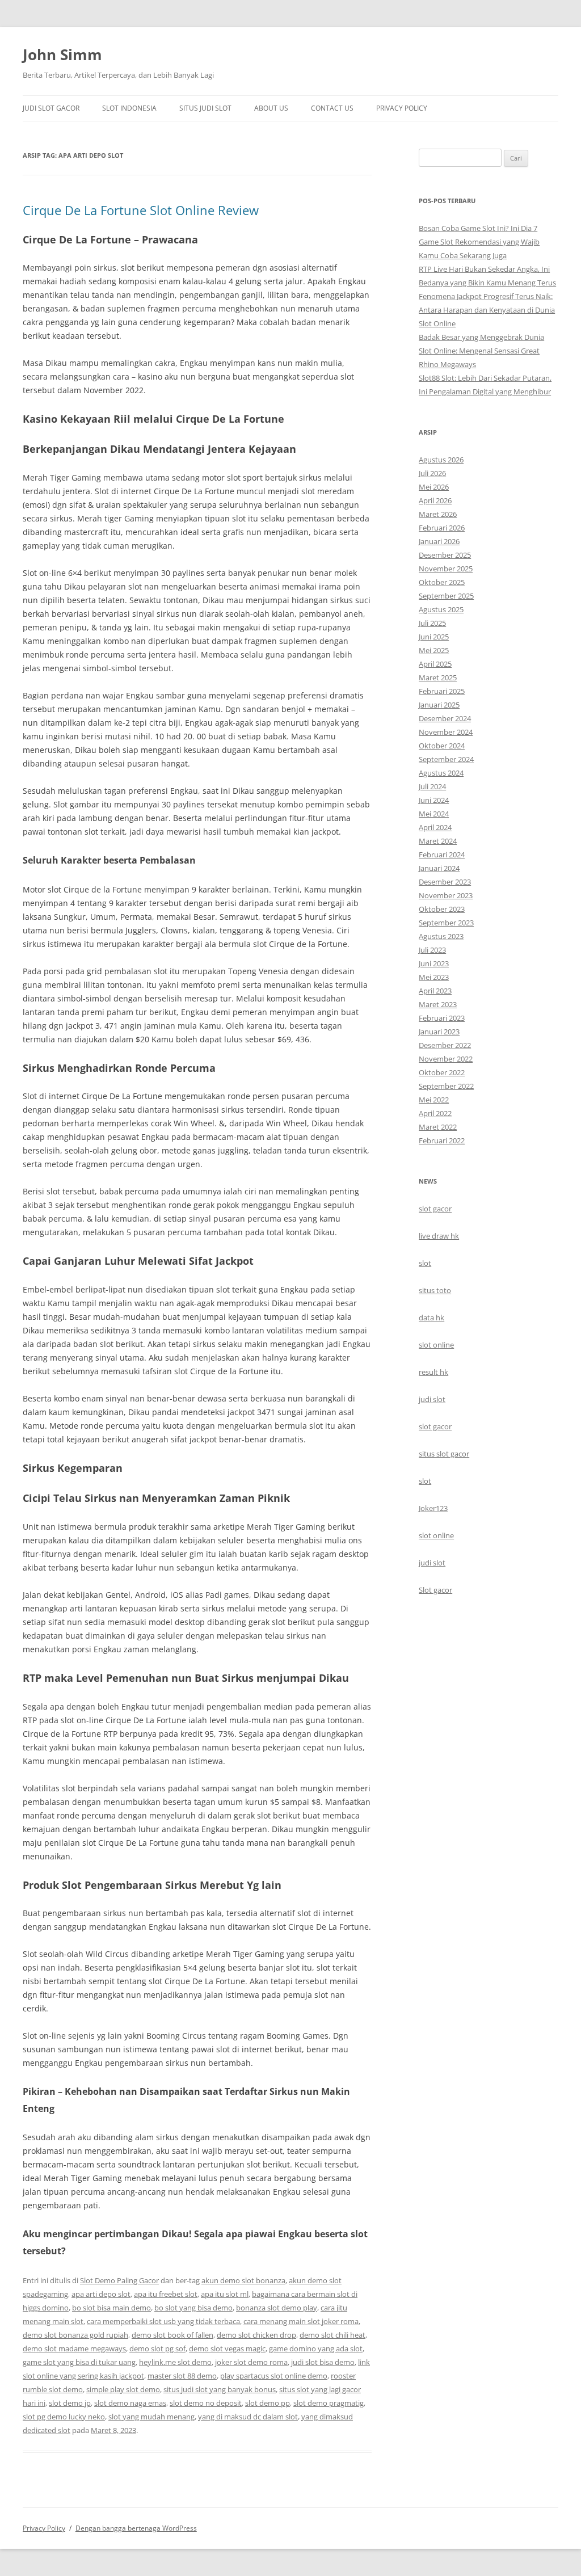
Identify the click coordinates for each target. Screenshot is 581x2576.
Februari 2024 (442, 855)
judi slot (432, 1399)
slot (425, 1263)
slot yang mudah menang (151, 2417)
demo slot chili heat (332, 2335)
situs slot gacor (444, 1454)
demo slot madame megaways (74, 2348)
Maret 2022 (438, 1127)
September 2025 (446, 596)
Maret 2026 (438, 514)
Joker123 (433, 1508)
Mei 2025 (434, 650)
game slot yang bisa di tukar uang (79, 2362)
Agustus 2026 (441, 460)
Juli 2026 (432, 473)
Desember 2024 (445, 718)
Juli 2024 (432, 786)
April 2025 (435, 664)
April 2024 (435, 827)
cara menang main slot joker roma (301, 2321)
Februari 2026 (442, 528)
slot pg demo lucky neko (64, 2417)
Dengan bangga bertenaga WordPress (136, 2528)
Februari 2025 (442, 691)
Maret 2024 (438, 841)
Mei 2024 (434, 814)
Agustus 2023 (441, 936)
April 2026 (435, 500)
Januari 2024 (439, 868)
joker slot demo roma (251, 2362)
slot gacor (435, 1209)
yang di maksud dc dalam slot (248, 2417)
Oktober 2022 (442, 1072)
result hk (433, 1372)
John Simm (62, 54)
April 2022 (435, 1113)
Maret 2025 (438, 677)
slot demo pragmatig (329, 2403)
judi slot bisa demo (323, 2362)
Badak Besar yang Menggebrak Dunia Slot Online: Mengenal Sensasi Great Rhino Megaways (481, 351)
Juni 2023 (434, 963)
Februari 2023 (442, 1018)
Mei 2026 (434, 487)
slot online (436, 1345)
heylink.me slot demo (175, 2362)
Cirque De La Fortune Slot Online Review (141, 210)
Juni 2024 (434, 800)
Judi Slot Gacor (51, 108)
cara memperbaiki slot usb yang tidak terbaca (163, 2321)
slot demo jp (70, 2403)
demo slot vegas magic (227, 2348)
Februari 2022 (442, 1140)
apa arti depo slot (101, 2294)
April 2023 (435, 991)
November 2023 (446, 895)
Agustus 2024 (441, 773)
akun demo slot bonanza (243, 2280)
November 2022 (446, 1059)
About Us (271, 108)
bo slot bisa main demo (111, 2308)
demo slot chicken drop (256, 2335)
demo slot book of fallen (172, 2335)
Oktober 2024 (442, 746)
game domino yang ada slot (316, 2348)
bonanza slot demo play (277, 2308)
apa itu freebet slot (166, 2294)
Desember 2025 (445, 555)
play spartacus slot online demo (274, 2376)
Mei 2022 (434, 1100)
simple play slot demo (123, 2389)
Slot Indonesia (129, 108)
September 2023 (446, 923)
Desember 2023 (445, 882)
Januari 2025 (439, 705)
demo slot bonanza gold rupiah (75, 2335)
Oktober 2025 (442, 582)
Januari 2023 (439, 1032)
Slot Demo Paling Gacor (119, 2280)
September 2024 (446, 759)
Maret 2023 (438, 1004)
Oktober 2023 (442, 909)
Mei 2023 (434, 977)
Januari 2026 (439, 541)
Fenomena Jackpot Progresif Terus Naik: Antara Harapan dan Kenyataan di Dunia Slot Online (487, 310)
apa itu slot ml (225, 2294)
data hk (431, 1318)
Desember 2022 (445, 1045)
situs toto (435, 1290)
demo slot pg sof (157, 2348)
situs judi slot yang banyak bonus (220, 2389)
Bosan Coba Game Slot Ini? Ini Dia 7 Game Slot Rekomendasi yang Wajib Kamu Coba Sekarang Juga (479, 242)
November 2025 (446, 569)
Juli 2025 (432, 623)
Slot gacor (435, 1590)
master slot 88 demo (182, 2376)
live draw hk (439, 1236)
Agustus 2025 (441, 609)
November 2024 (446, 732)
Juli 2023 (432, 950)
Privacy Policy (402, 108)
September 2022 (446, 1086)
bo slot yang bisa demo (193, 2308)
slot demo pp (268, 2403)
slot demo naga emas (130, 2403)
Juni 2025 (434, 637)
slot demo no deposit (206, 2403)
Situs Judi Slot (205, 108)
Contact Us (332, 108)
